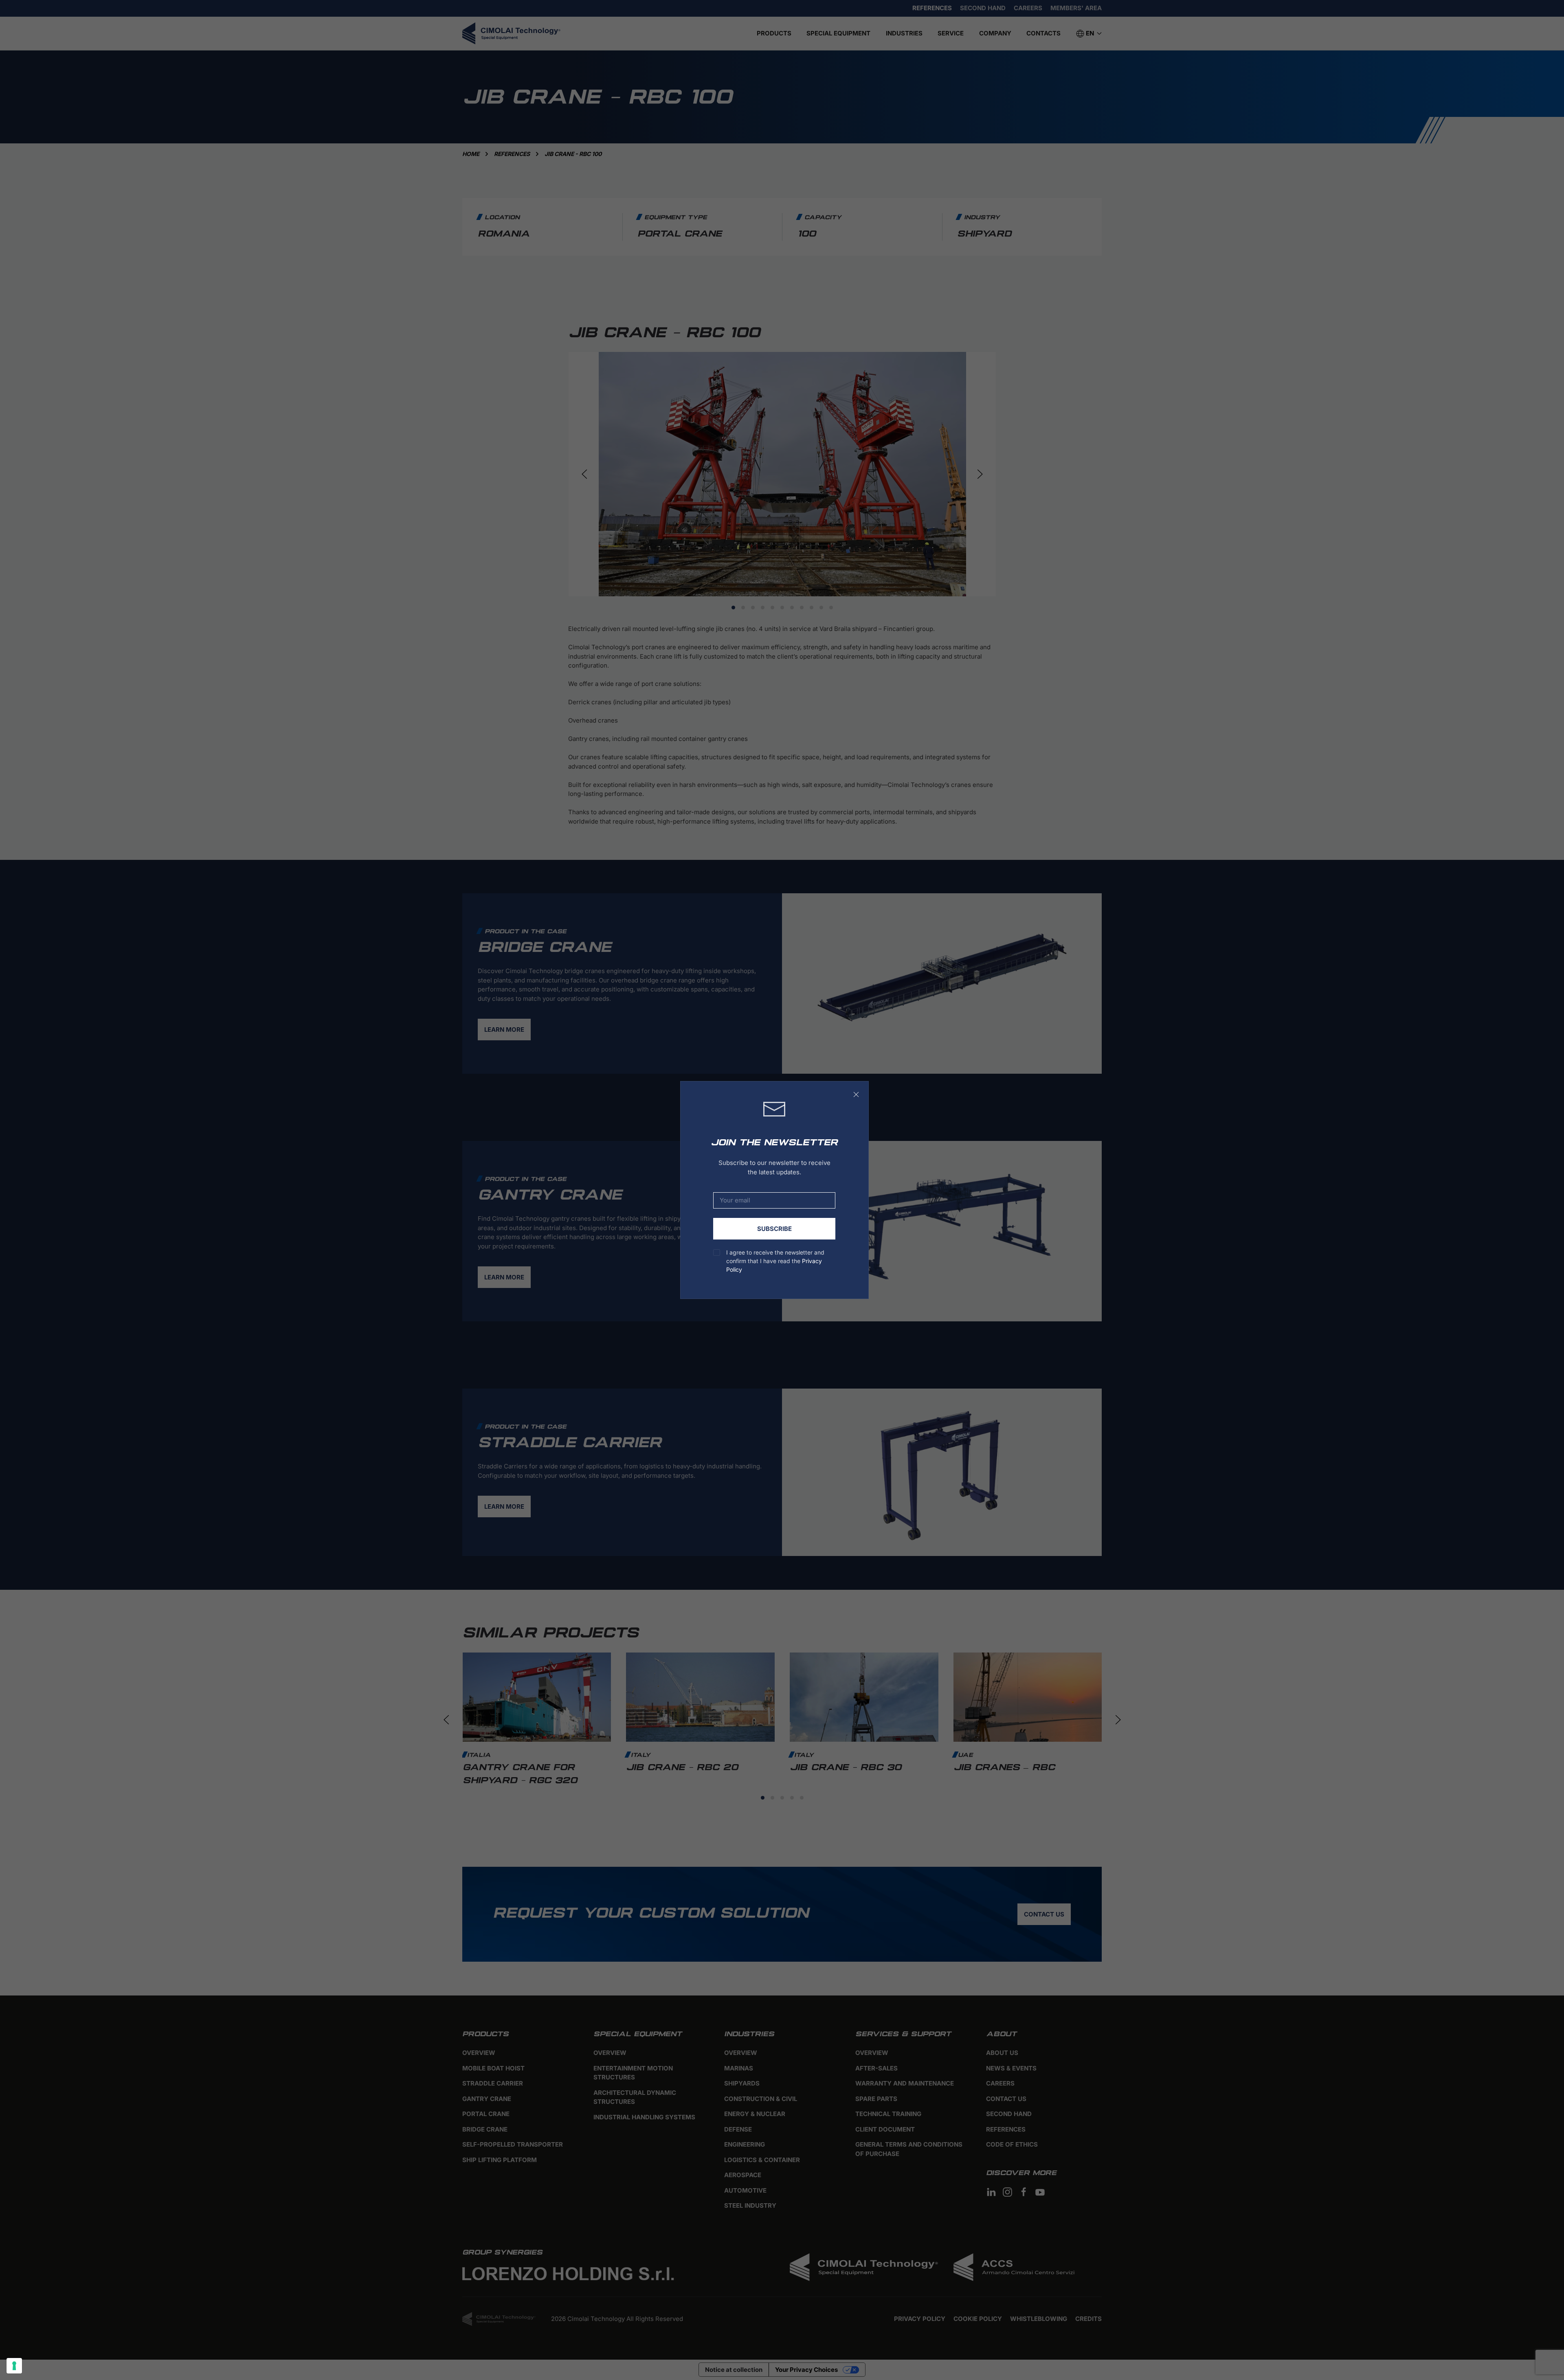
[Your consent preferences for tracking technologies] (14, 2366)
